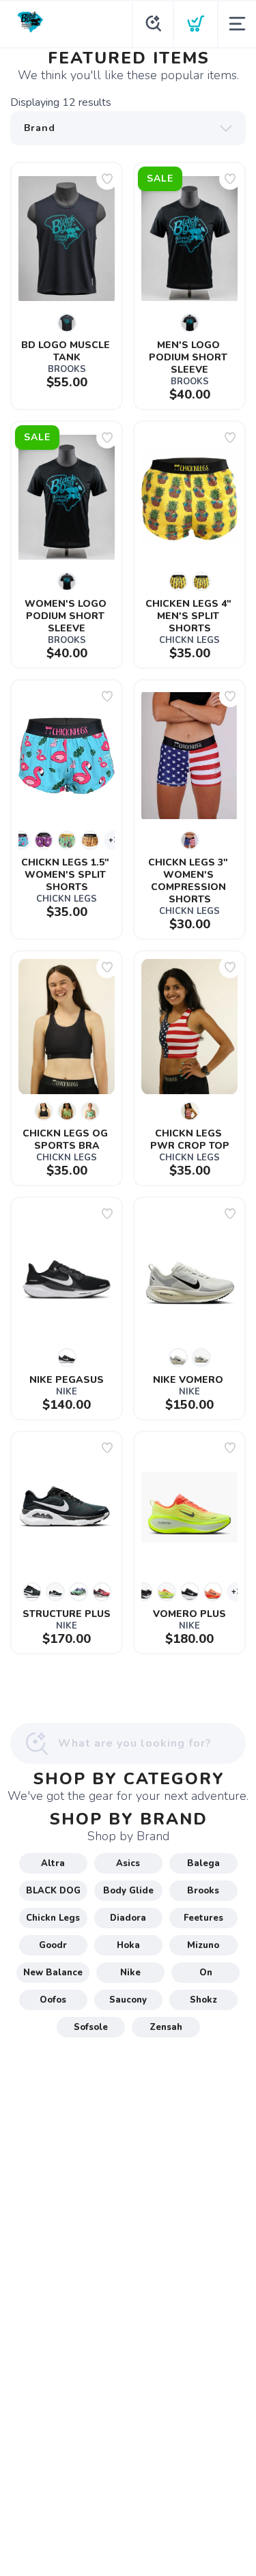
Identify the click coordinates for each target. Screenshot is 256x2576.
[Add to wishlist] (107, 179)
